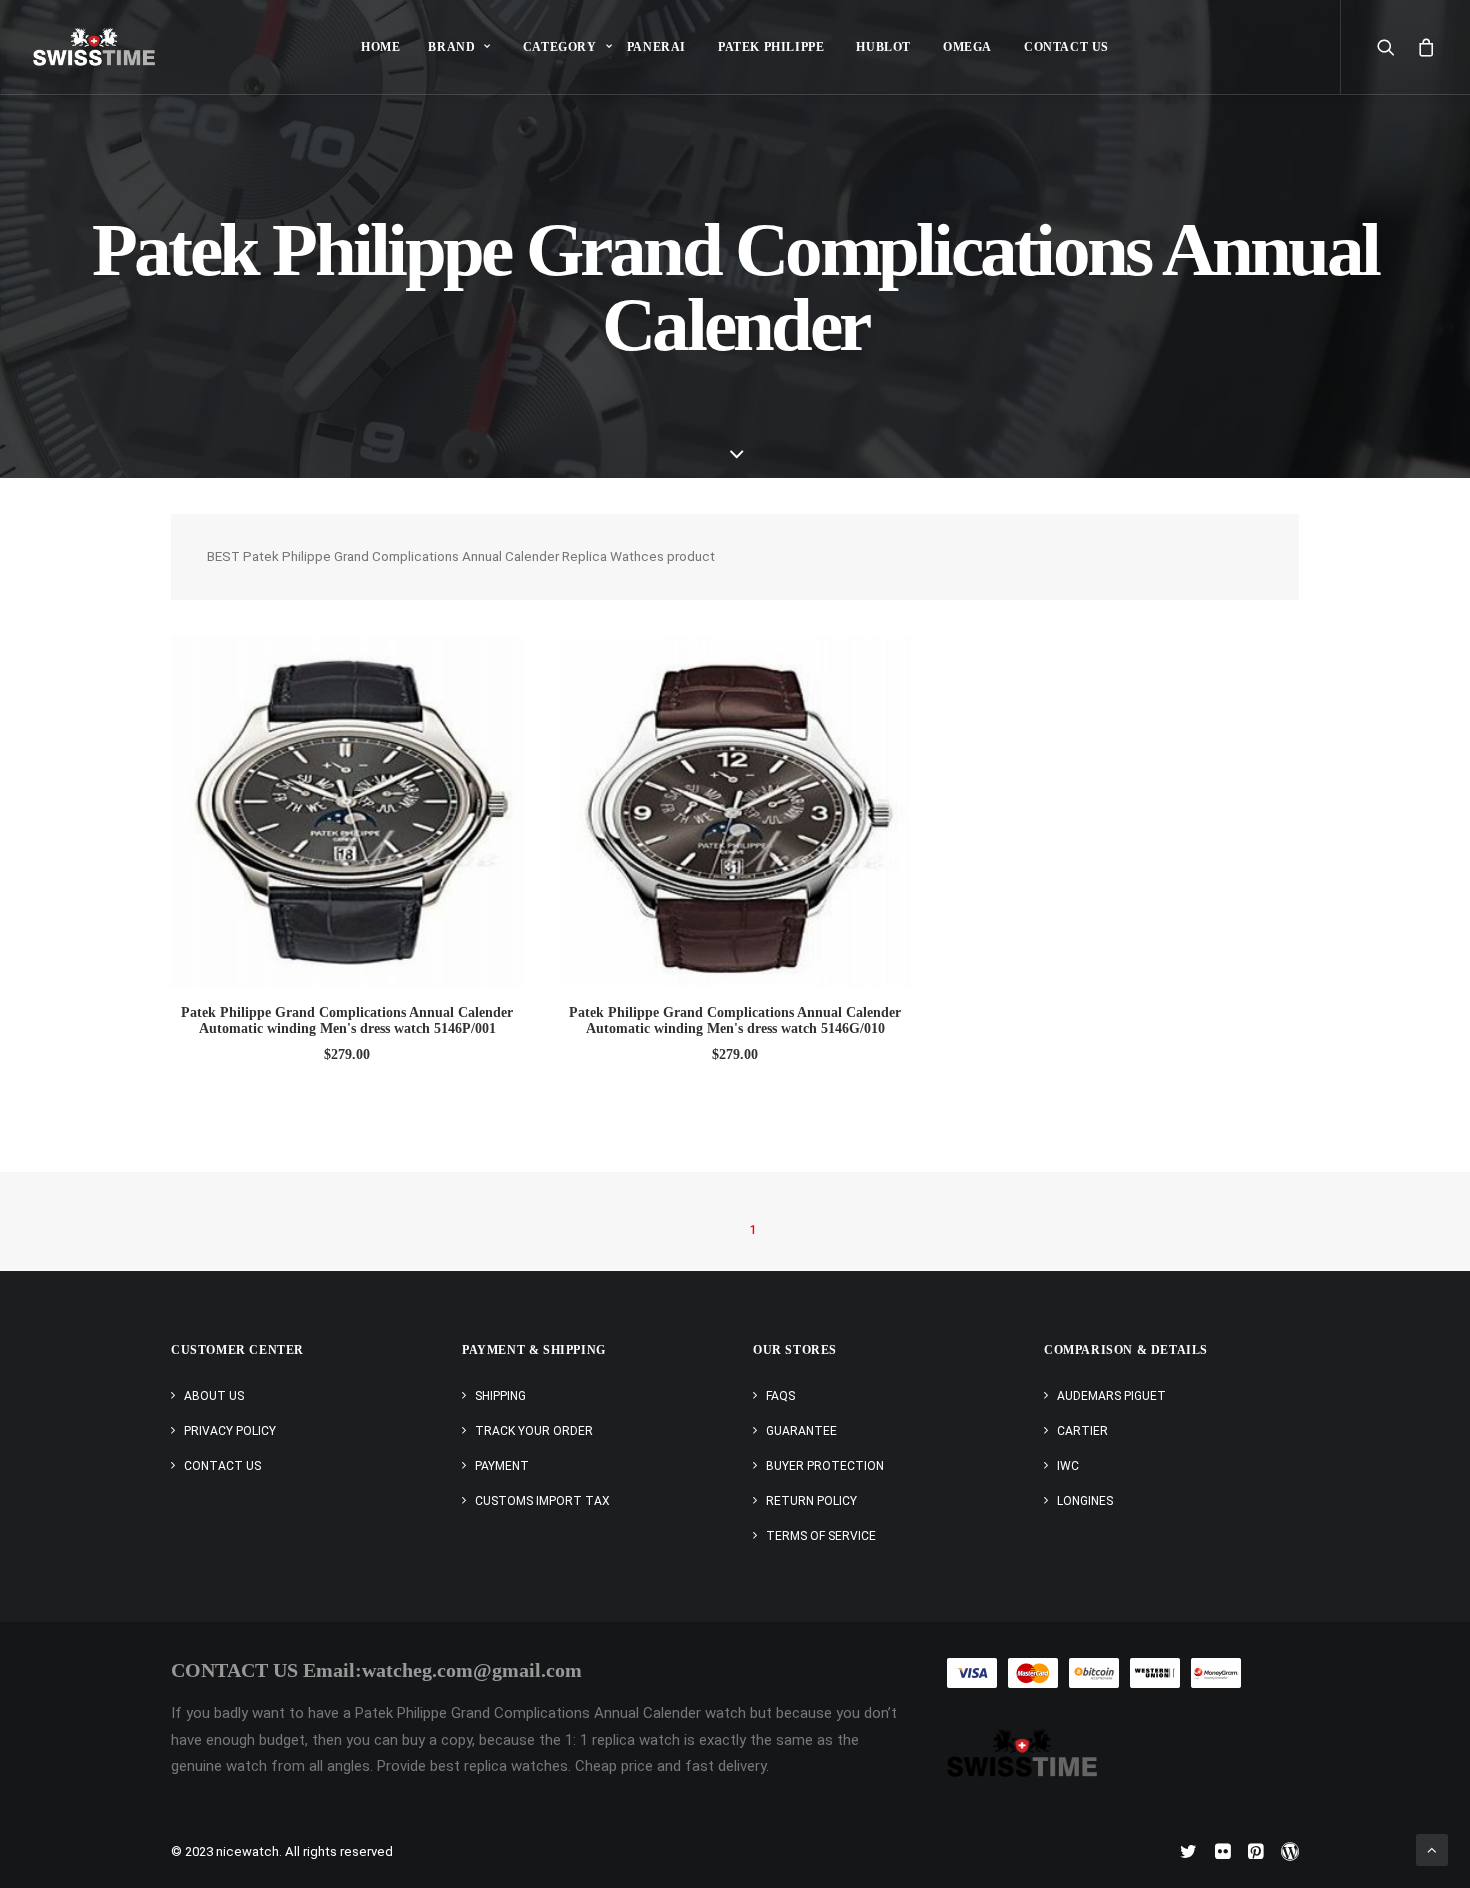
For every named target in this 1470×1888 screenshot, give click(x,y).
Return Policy (811, 1501)
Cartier (1082, 1431)
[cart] (1422, 47)
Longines (1085, 1501)
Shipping (500, 1396)
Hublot (883, 47)
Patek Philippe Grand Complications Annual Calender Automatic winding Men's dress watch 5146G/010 (735, 1021)
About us (214, 1396)
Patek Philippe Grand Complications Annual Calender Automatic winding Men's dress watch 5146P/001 (347, 1021)
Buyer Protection (825, 1466)
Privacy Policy (230, 1431)
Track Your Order (534, 1431)
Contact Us (1066, 47)
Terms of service (821, 1536)
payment (502, 1466)
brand (451, 47)
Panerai (656, 47)
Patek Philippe (771, 47)
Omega (967, 47)
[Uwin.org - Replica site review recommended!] (1022, 1752)
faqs (780, 1396)
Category (560, 47)
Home (380, 47)
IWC (1068, 1466)
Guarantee (801, 1431)
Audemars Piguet (1111, 1396)
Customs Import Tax (542, 1501)
